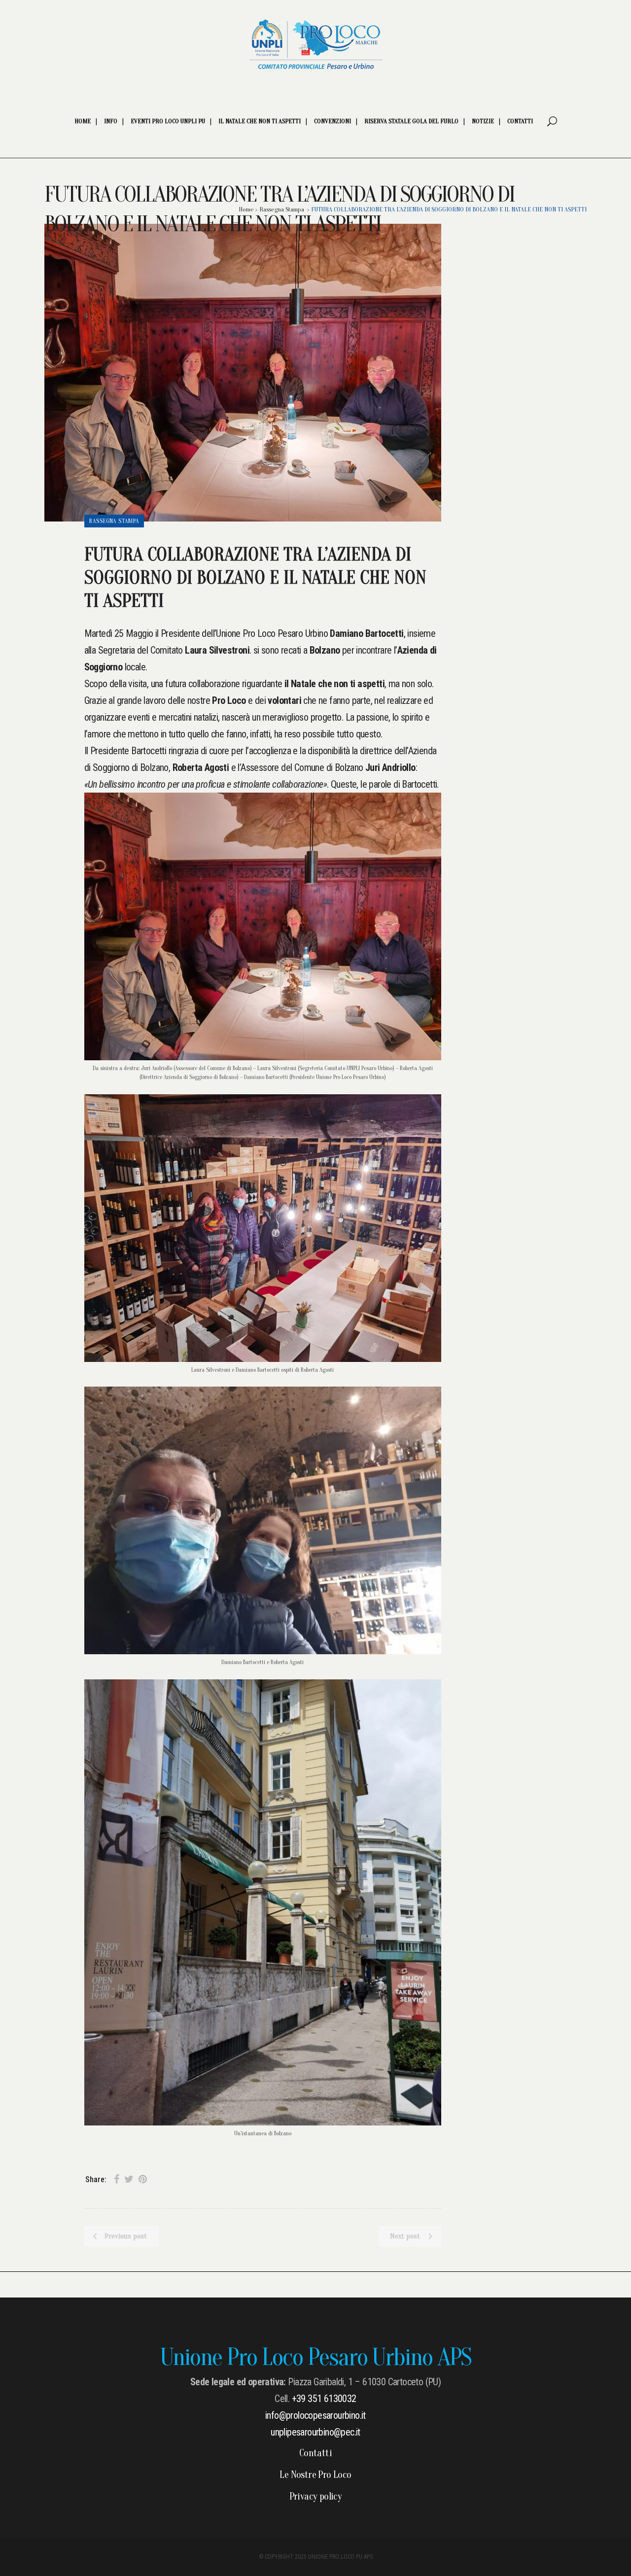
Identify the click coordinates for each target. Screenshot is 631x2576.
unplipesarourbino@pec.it (315, 2432)
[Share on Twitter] (129, 2179)
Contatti (315, 2453)
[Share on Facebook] (117, 2179)
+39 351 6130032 (324, 2399)
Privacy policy (316, 2497)
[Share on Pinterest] (143, 2179)
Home (246, 209)
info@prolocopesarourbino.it (315, 2415)
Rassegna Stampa (282, 209)
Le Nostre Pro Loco (315, 2475)
